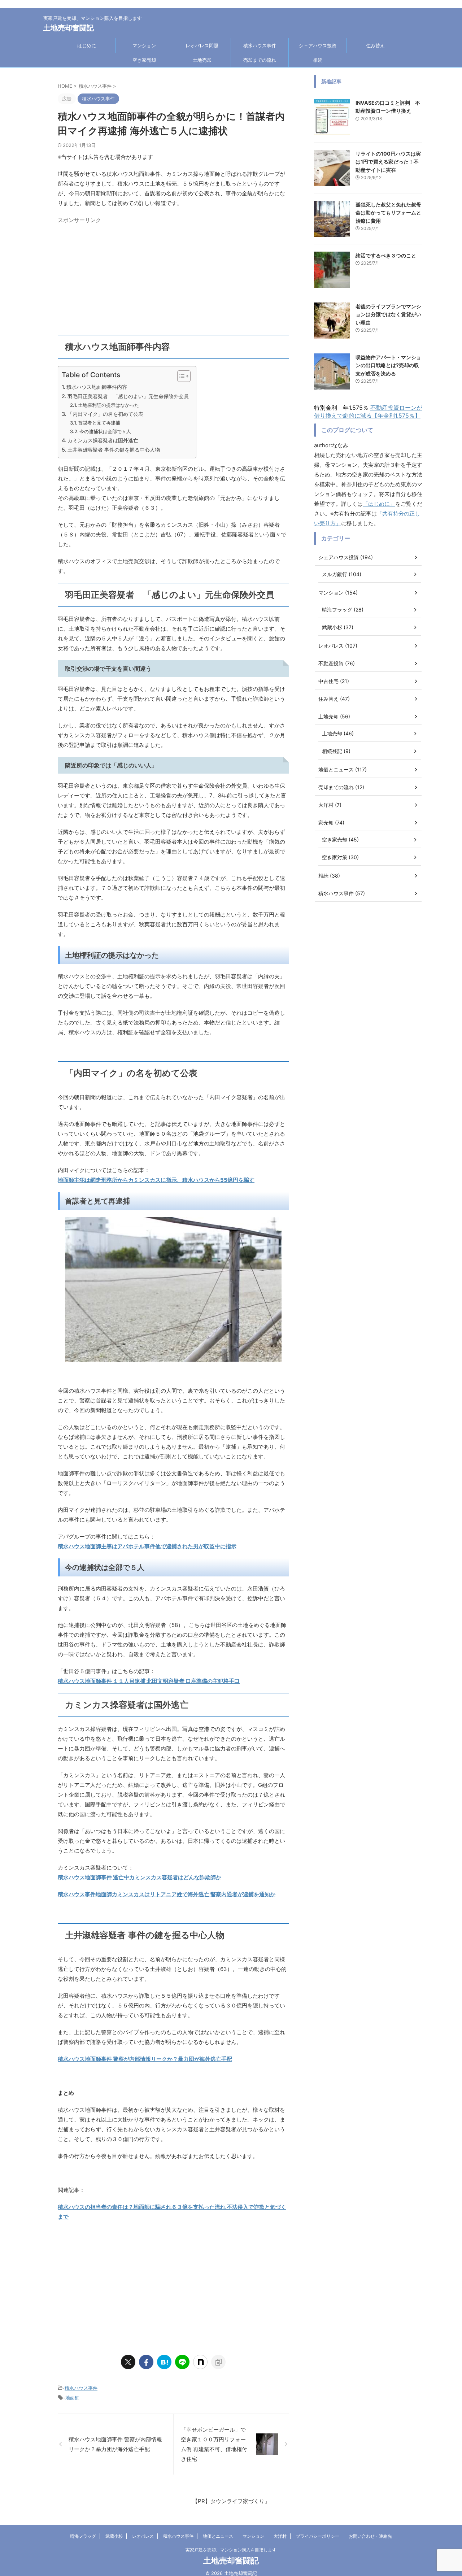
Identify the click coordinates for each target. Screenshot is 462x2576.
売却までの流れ (260, 60)
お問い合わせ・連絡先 (370, 2536)
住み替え (375, 45)
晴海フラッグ (83, 2536)
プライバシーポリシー (318, 2536)
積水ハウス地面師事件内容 (97, 387)
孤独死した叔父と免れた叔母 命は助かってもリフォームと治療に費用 (391, 213)
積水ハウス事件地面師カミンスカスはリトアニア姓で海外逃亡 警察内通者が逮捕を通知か (167, 1894)
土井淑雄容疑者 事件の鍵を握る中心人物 (114, 450)
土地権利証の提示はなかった (108, 405)
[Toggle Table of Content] (180, 376)
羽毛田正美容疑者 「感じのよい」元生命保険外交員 (128, 396)
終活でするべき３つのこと (386, 255)
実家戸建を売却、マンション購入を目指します (231, 2550)
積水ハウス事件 (260, 45)
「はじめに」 (379, 504)
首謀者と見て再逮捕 (99, 423)
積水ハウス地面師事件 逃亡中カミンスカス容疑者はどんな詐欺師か (140, 1877)
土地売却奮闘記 (69, 28)
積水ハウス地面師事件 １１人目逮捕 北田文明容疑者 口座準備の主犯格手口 (149, 1681)
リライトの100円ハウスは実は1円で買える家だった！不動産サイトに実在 (388, 162)
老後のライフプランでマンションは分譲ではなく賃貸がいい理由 (388, 314)
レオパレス (143, 2536)
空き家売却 (144, 60)
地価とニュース (218, 2536)
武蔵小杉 (114, 2536)
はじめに (87, 45)
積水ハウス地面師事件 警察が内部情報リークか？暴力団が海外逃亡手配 (145, 2059)
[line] (182, 2362)
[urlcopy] (218, 2362)
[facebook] (146, 2362)
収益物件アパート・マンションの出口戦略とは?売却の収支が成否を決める (388, 365)
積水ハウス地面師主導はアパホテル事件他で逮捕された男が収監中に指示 (147, 1546)
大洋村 (280, 2536)
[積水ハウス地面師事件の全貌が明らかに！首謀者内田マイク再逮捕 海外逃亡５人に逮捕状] (164, 2362)
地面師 (72, 2398)
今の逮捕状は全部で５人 (105, 431)
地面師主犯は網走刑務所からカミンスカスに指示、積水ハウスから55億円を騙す (156, 1180)
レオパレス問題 (202, 45)
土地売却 (202, 60)
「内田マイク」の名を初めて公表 (105, 414)
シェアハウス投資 (318, 45)
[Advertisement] (173, 277)
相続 (318, 60)
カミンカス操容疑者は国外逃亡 (103, 440)
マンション (144, 45)
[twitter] (128, 2362)
